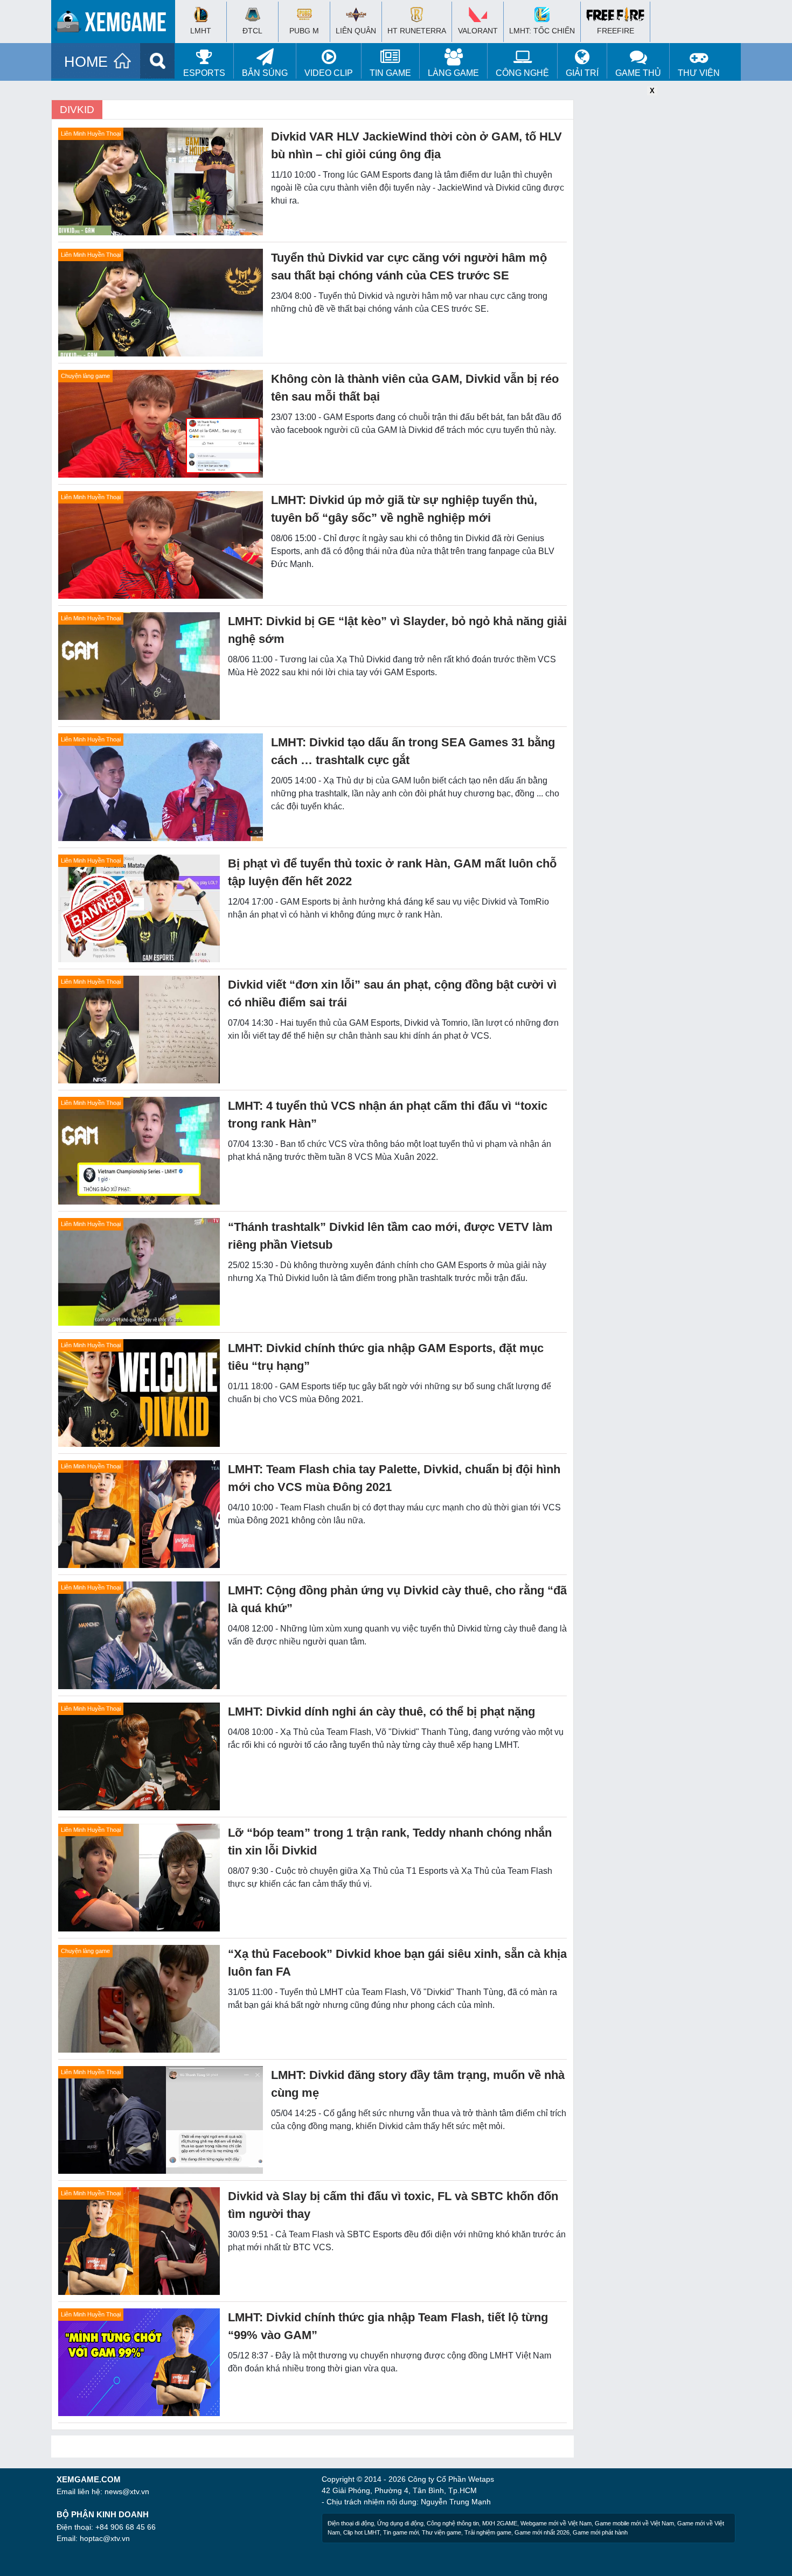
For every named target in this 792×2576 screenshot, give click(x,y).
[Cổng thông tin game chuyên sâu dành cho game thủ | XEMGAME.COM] (116, 24)
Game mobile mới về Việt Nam (634, 2523)
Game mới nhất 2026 (542, 2532)
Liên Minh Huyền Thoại (91, 134)
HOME (86, 62)
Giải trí (582, 73)
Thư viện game (442, 2532)
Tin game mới (401, 2532)
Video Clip (329, 73)
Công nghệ (522, 73)
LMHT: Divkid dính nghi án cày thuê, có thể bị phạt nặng (381, 1711)
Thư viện (699, 73)
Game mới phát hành (600, 2532)
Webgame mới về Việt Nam (556, 2523)
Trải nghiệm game (488, 2532)
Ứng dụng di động (400, 2523)
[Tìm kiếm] (158, 61)
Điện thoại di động (351, 2523)
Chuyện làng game (85, 376)
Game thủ (638, 73)
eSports (204, 73)
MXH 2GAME (500, 2523)
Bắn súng (265, 73)
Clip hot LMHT (362, 2532)
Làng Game (453, 73)
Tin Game (390, 73)
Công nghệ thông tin (453, 2523)
